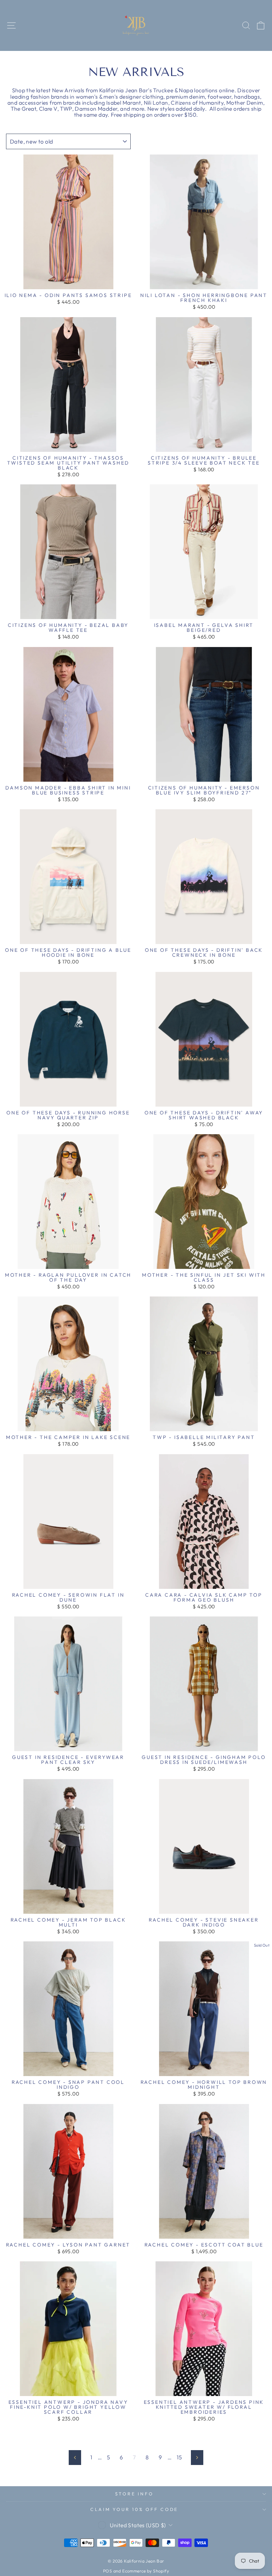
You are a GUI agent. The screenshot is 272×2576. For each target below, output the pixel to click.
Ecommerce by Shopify (146, 2571)
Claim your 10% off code (134, 2509)
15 (179, 2457)
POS (107, 2571)
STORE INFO (134, 2494)
